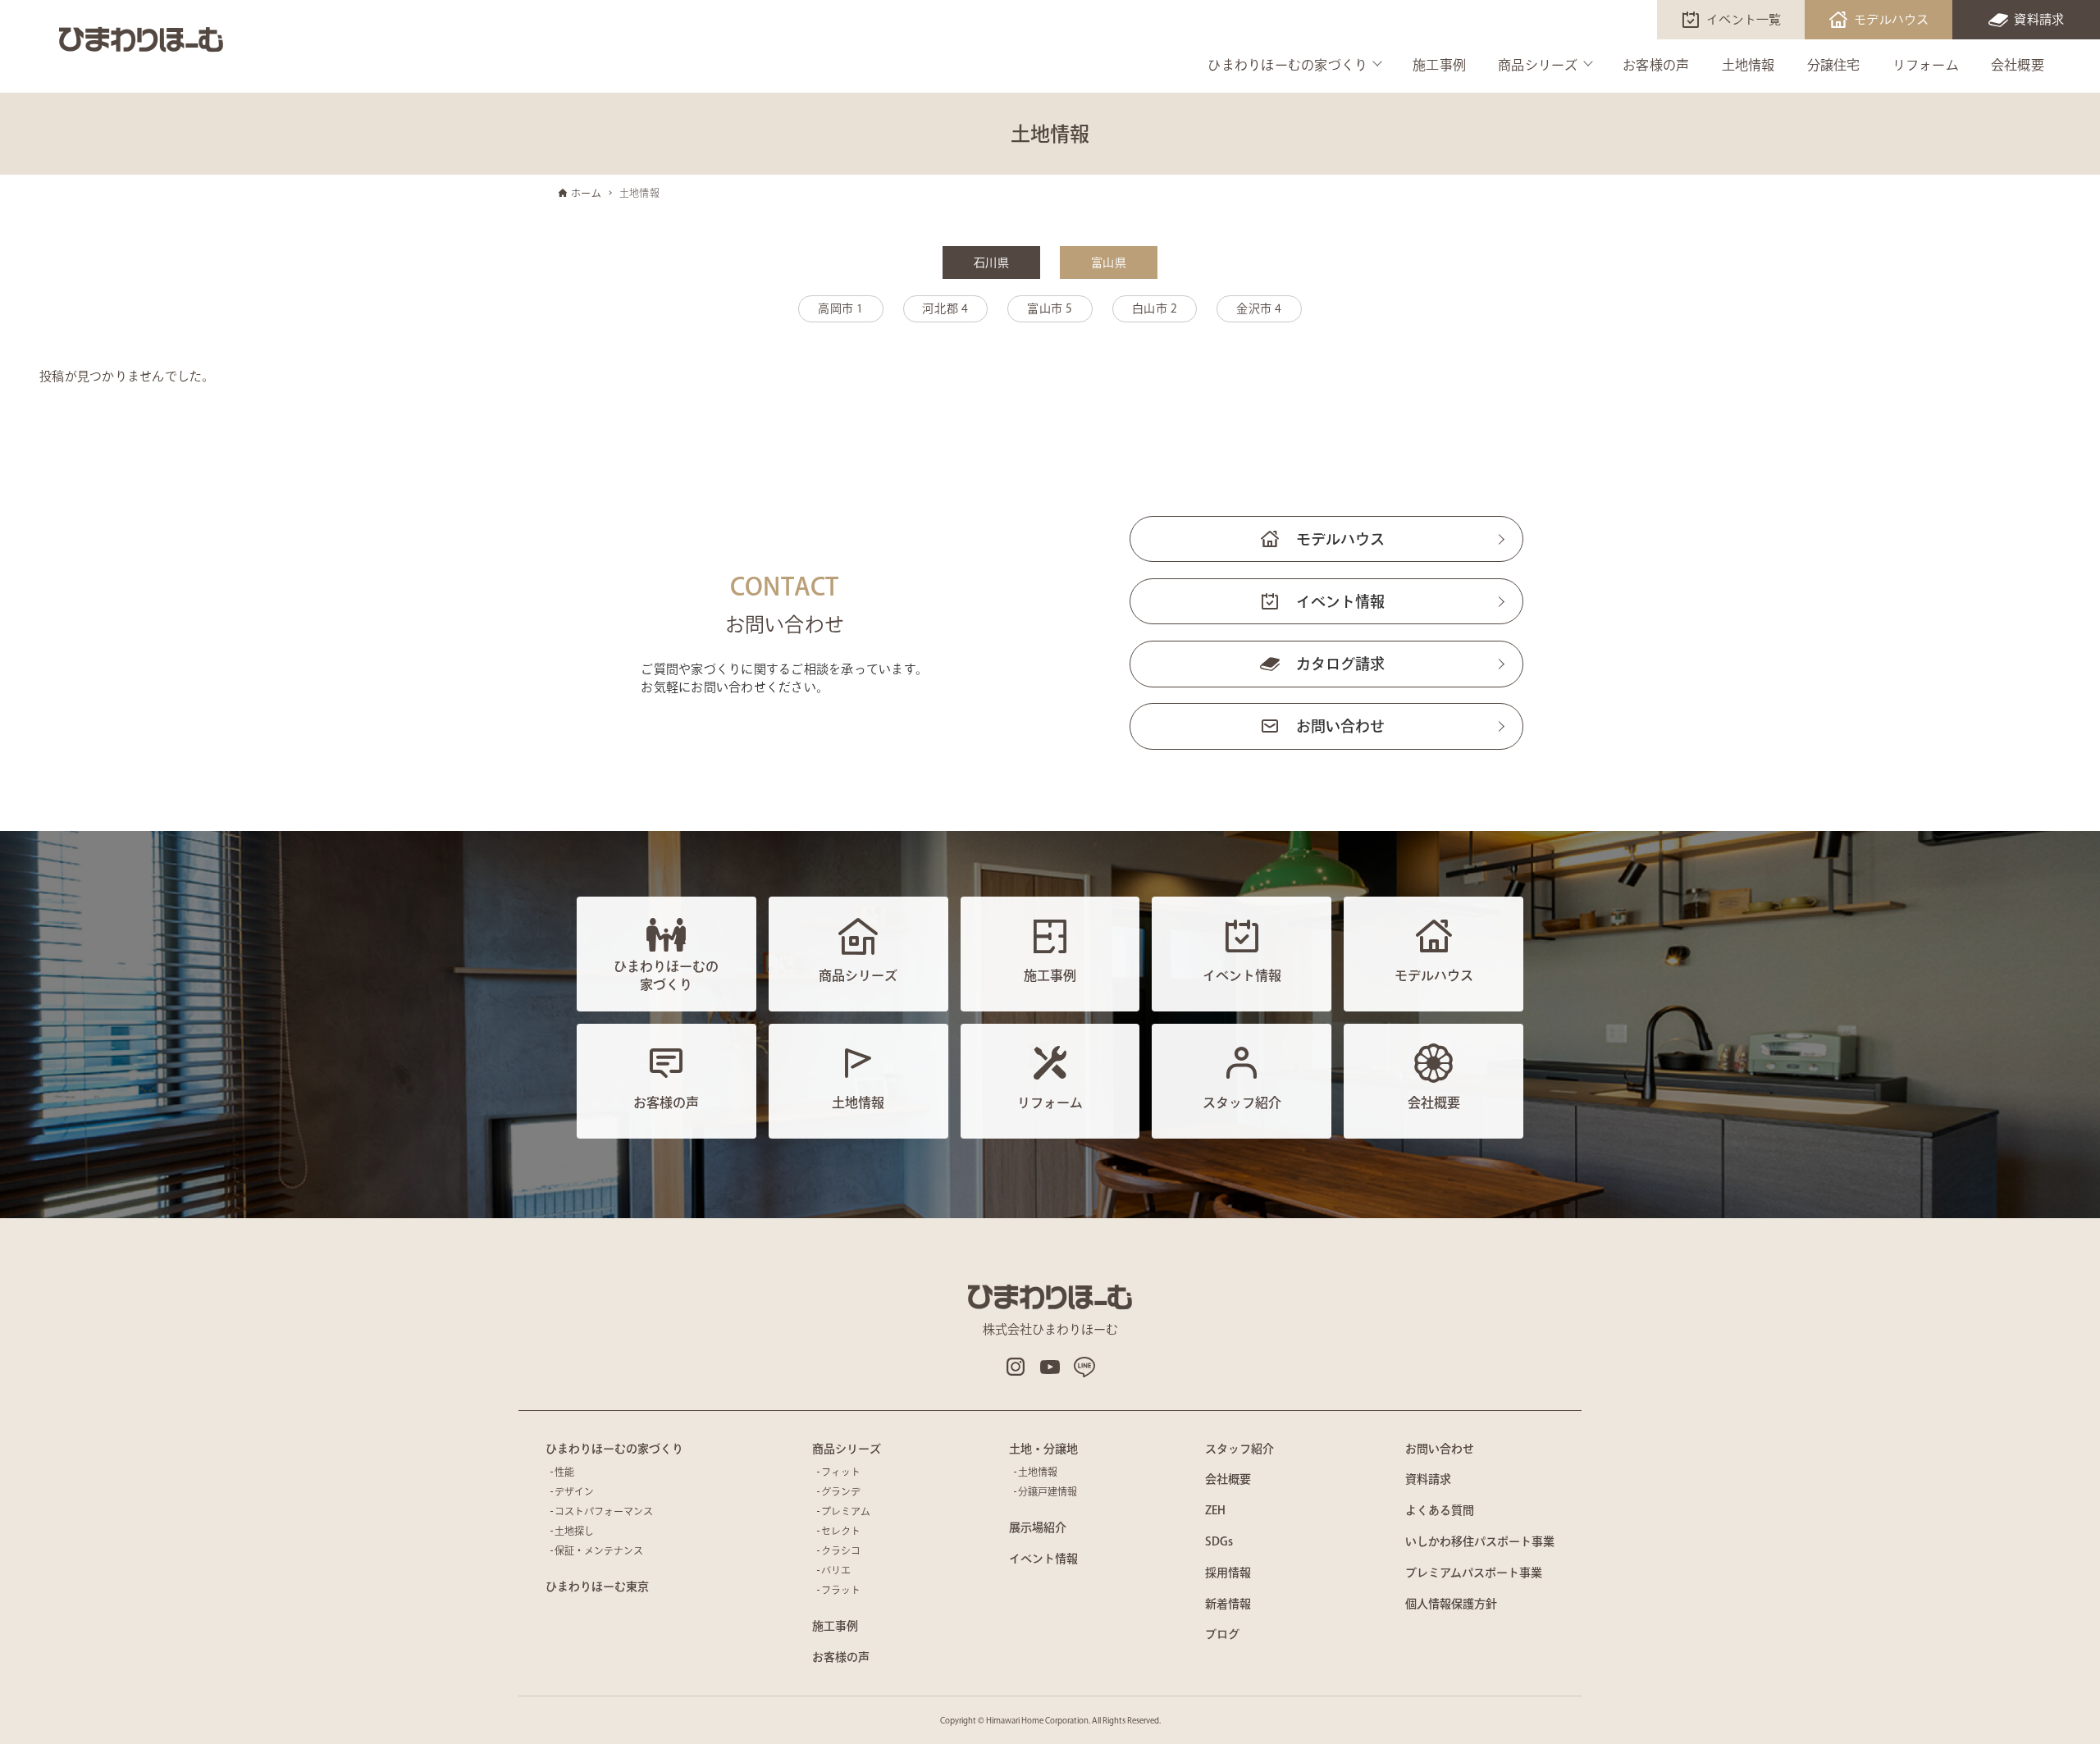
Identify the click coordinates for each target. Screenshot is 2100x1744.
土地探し (574, 1531)
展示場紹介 (1038, 1527)
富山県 (1109, 263)
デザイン (574, 1491)
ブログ (1222, 1634)
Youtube (1050, 1367)
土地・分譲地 (1043, 1449)
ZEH (1215, 1510)
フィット (841, 1472)
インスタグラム (1016, 1367)
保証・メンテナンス (599, 1550)
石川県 (991, 263)
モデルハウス (1892, 19)
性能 (564, 1472)
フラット (841, 1590)
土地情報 (1748, 65)
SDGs (1219, 1541)
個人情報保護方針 (1451, 1604)
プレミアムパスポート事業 (1474, 1573)
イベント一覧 (1744, 19)
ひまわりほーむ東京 (597, 1586)
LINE (1084, 1367)
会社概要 (2018, 65)
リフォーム (1926, 65)
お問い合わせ (1340, 726)
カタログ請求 (1340, 664)
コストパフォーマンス (604, 1511)
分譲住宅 (1834, 65)
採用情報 (1228, 1573)
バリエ (836, 1570)
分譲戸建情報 (1048, 1491)
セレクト (841, 1531)
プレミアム (846, 1511)
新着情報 (1228, 1604)
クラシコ (841, 1550)
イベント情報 (1340, 601)
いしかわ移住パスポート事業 (1480, 1541)
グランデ (841, 1491)
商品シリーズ (1538, 65)
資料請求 (2039, 19)
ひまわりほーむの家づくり (1287, 65)
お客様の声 (1656, 65)
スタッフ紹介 (1239, 1449)
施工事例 (1439, 65)
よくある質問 (1440, 1510)
